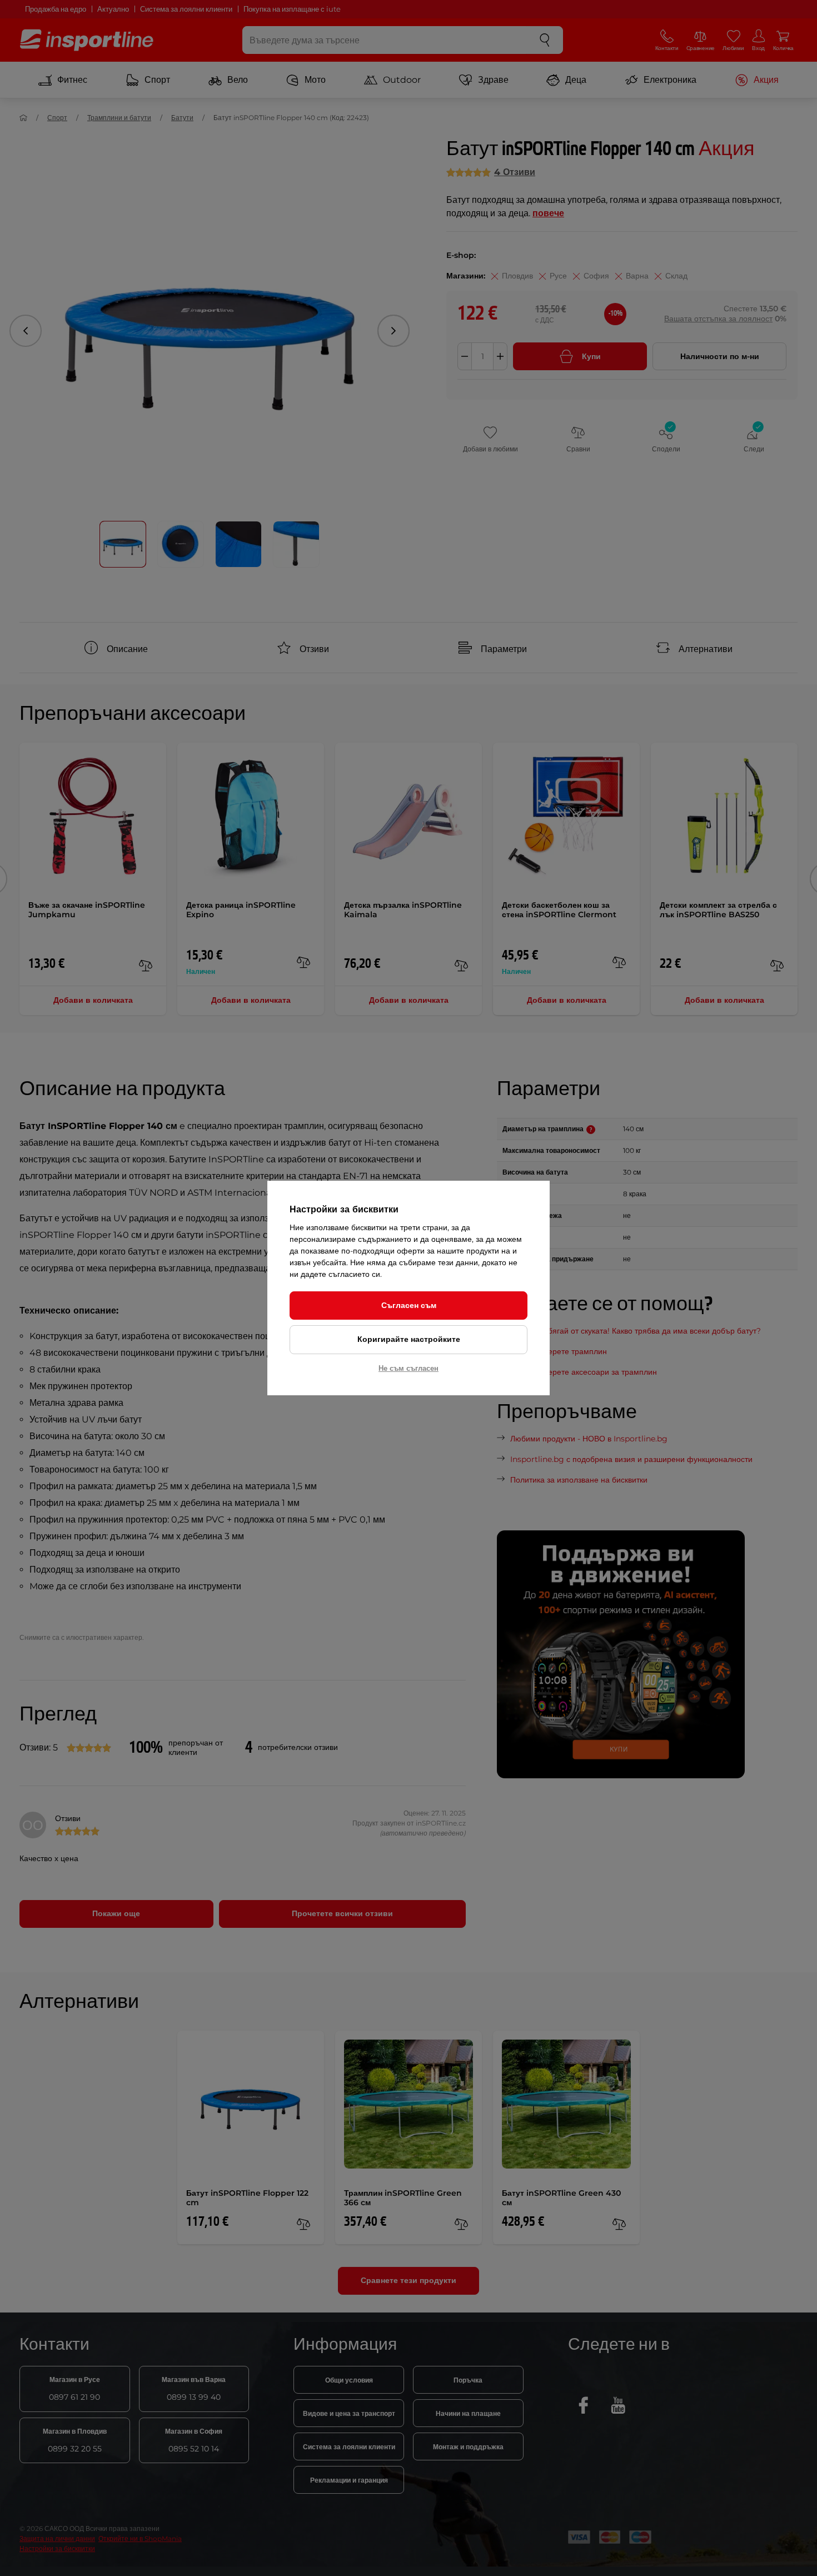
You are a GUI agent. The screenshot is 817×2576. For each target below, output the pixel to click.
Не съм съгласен (409, 1368)
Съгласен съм (409, 1305)
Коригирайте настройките (409, 1339)
